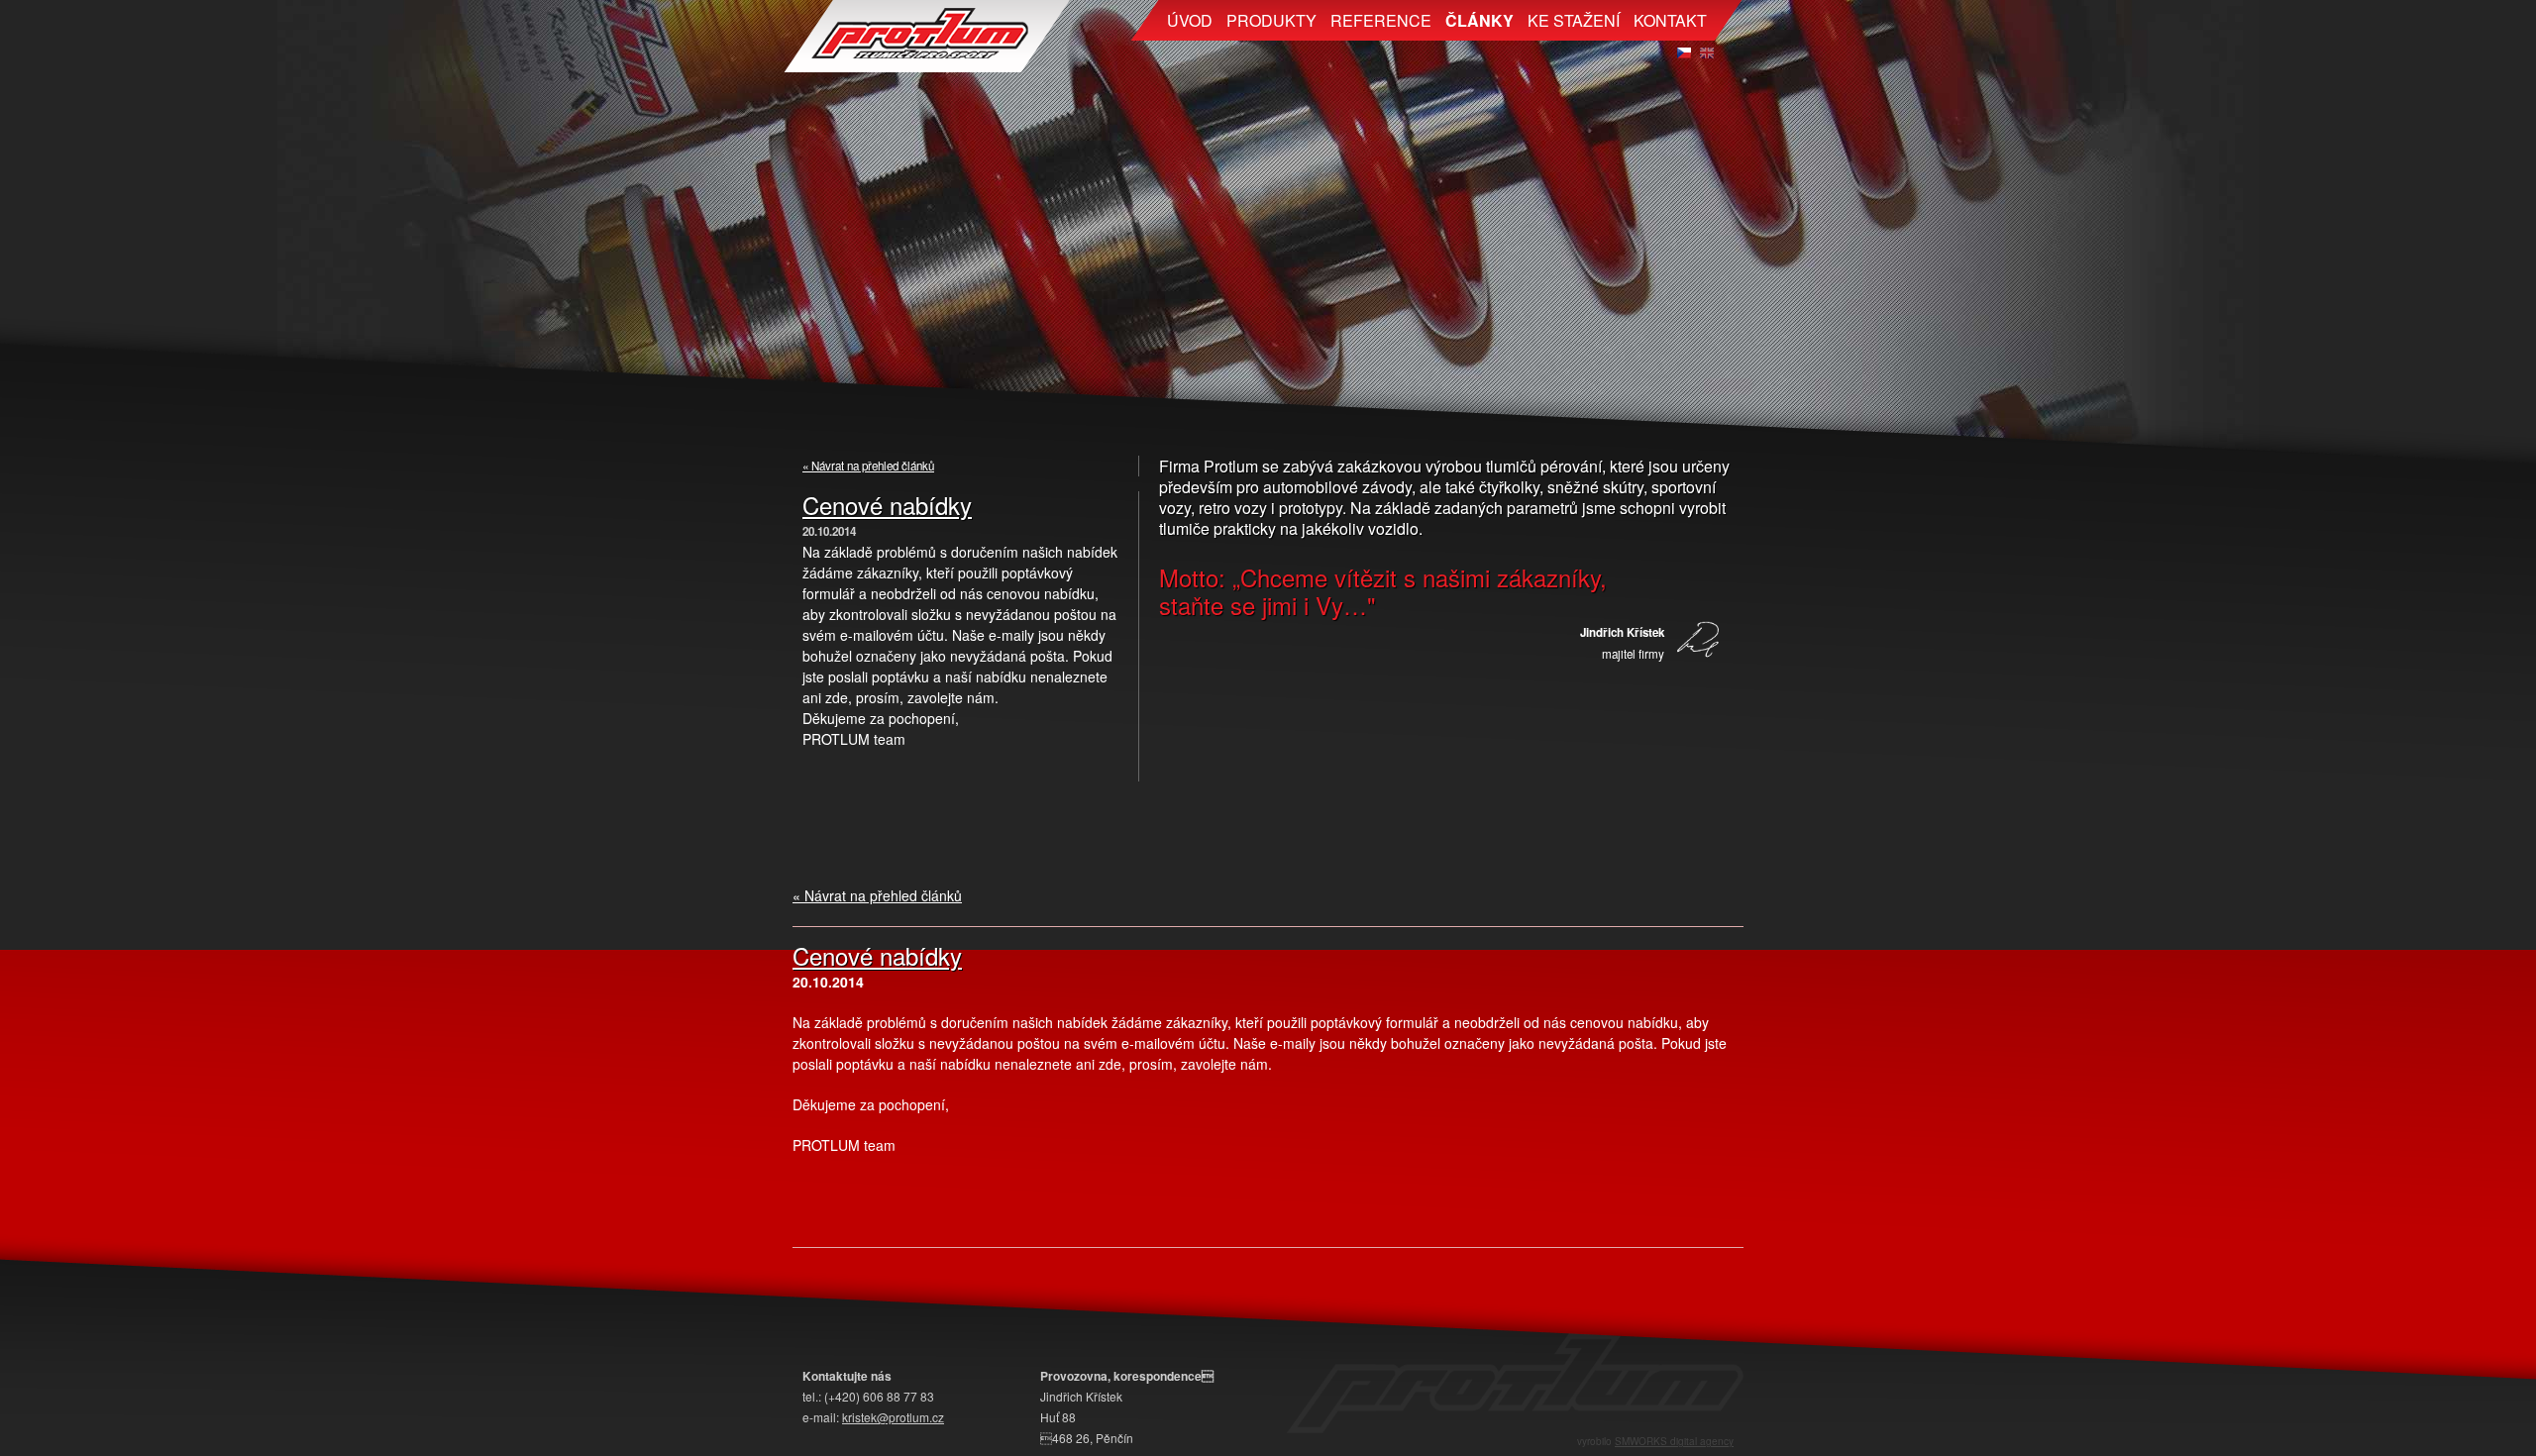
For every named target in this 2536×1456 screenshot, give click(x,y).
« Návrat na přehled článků (868, 466)
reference (1381, 20)
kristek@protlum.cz (893, 1417)
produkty (1271, 20)
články (1479, 20)
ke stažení (1574, 20)
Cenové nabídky (887, 505)
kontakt (1670, 20)
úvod (1190, 20)
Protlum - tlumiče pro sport (927, 36)
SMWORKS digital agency (1674, 1441)
